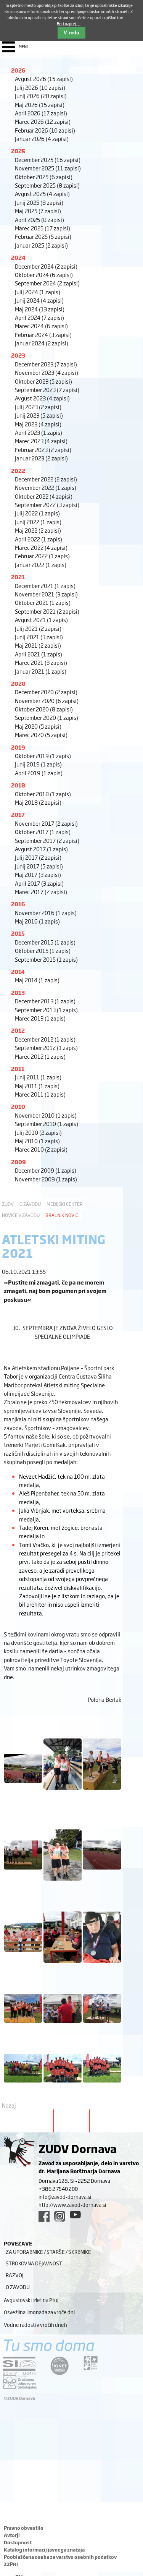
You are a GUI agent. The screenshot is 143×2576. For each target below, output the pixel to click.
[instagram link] (60, 2216)
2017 (18, 814)
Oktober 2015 (43, 950)
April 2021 (39, 654)
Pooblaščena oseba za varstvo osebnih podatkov (60, 2557)
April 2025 (39, 220)
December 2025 (48, 160)
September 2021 (47, 611)
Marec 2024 (41, 326)
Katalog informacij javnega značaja (44, 2550)
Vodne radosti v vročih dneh (35, 2325)
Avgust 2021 (41, 620)
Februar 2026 (45, 130)
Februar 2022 (42, 556)
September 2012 (46, 1047)
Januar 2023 (41, 458)
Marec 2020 (41, 735)
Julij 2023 (38, 407)
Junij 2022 (38, 522)
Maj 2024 (40, 309)
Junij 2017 (39, 866)
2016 (18, 904)
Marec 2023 (41, 441)
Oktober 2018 (43, 794)
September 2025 (47, 185)
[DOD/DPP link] (91, 2363)
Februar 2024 (43, 335)
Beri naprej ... (69, 23)
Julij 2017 (38, 857)
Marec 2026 (43, 121)
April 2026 (41, 113)
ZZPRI (11, 2564)
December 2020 (46, 692)
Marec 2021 (41, 662)
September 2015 (46, 959)
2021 (18, 577)
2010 (18, 1106)
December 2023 (46, 364)
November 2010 (46, 1115)
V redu (71, 33)
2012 (18, 1030)
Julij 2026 (40, 87)
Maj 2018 (38, 802)
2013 (18, 992)
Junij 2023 (39, 415)
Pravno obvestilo (24, 2528)
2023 (18, 355)
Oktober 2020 (44, 709)
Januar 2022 (41, 565)
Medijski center (65, 1204)
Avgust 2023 (42, 398)
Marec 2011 (40, 1094)
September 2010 (47, 1124)
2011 (18, 1068)
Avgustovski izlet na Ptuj (31, 2300)
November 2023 (47, 372)
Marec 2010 (41, 1149)
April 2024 (39, 317)
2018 (18, 785)
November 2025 (48, 168)
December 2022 (46, 479)
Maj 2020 (38, 726)
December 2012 (45, 1039)
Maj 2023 (38, 424)
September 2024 (47, 283)
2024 (18, 257)
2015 (18, 933)
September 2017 (47, 840)
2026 (18, 70)
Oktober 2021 (43, 602)
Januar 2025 (41, 245)
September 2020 (47, 717)
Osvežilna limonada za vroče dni (39, 2312)
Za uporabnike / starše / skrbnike (48, 2252)
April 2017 (39, 883)
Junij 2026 (41, 96)
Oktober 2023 (43, 381)
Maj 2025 (38, 211)
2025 (18, 151)
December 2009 (46, 1170)
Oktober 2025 (44, 177)
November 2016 (46, 913)
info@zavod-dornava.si (65, 2197)
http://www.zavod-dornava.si (72, 2205)
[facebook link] (44, 2216)
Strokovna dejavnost (34, 2263)
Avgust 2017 (41, 849)
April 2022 (39, 539)
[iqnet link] (59, 2366)
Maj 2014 (37, 980)
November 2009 (46, 1179)
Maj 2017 (38, 874)
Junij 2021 (39, 637)
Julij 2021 (38, 628)
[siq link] (19, 2366)
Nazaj (9, 2105)
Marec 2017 (41, 892)
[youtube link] (75, 2215)
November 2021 (46, 594)
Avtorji (12, 2535)
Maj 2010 (37, 1141)
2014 (18, 971)
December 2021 (45, 586)
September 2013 (46, 1010)
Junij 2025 (39, 202)
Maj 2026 (40, 104)
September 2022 (47, 505)
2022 (18, 471)
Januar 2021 (41, 671)
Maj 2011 (37, 1086)
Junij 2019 (38, 764)
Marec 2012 (40, 1056)
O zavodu (30, 1204)
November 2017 (46, 823)
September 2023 (47, 390)
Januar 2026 (42, 139)
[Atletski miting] (23, 1786)
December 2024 (46, 266)
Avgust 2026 (44, 79)
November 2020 (47, 701)
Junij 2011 (38, 1077)
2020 (18, 683)
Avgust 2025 (42, 194)
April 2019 (39, 773)
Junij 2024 (39, 300)
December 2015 (45, 942)
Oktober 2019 (43, 756)
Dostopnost (18, 2542)
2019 (18, 747)
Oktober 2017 (43, 832)
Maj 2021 (38, 645)
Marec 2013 (40, 1018)
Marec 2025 (43, 228)
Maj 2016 (37, 921)
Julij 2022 (37, 513)
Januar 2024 (42, 343)
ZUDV (8, 1204)
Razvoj (14, 2275)
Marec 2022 (41, 547)
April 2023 (39, 432)
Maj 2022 (38, 530)
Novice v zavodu (21, 1215)
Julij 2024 (38, 292)
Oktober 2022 (44, 496)
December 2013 (45, 1001)
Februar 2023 (43, 450)
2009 (18, 1162)
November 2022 (46, 487)
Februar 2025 (43, 236)
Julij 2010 (38, 1132)
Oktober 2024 (44, 275)
